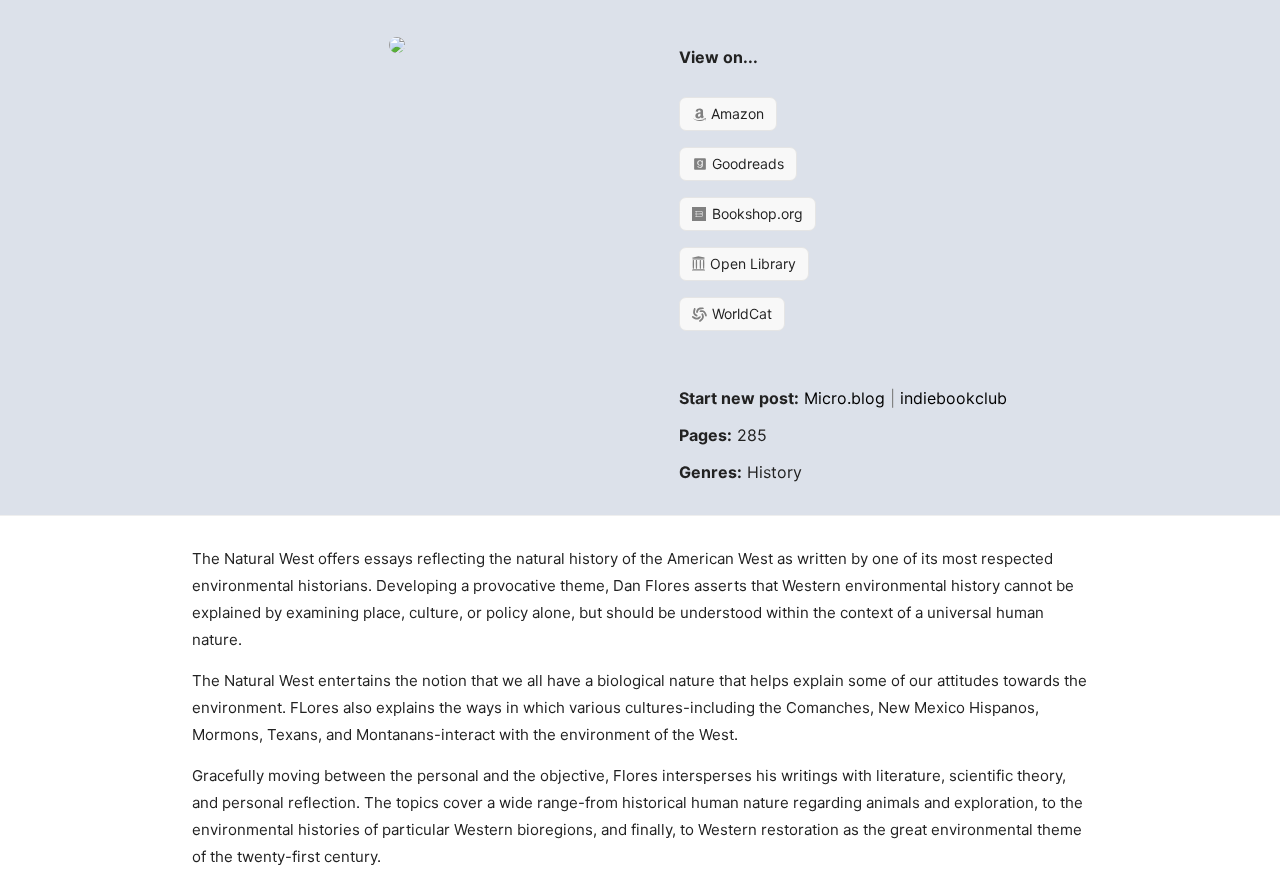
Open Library (751, 263)
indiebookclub (953, 398)
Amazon (735, 113)
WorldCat (740, 313)
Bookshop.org (755, 213)
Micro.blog (844, 398)
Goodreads (746, 163)
